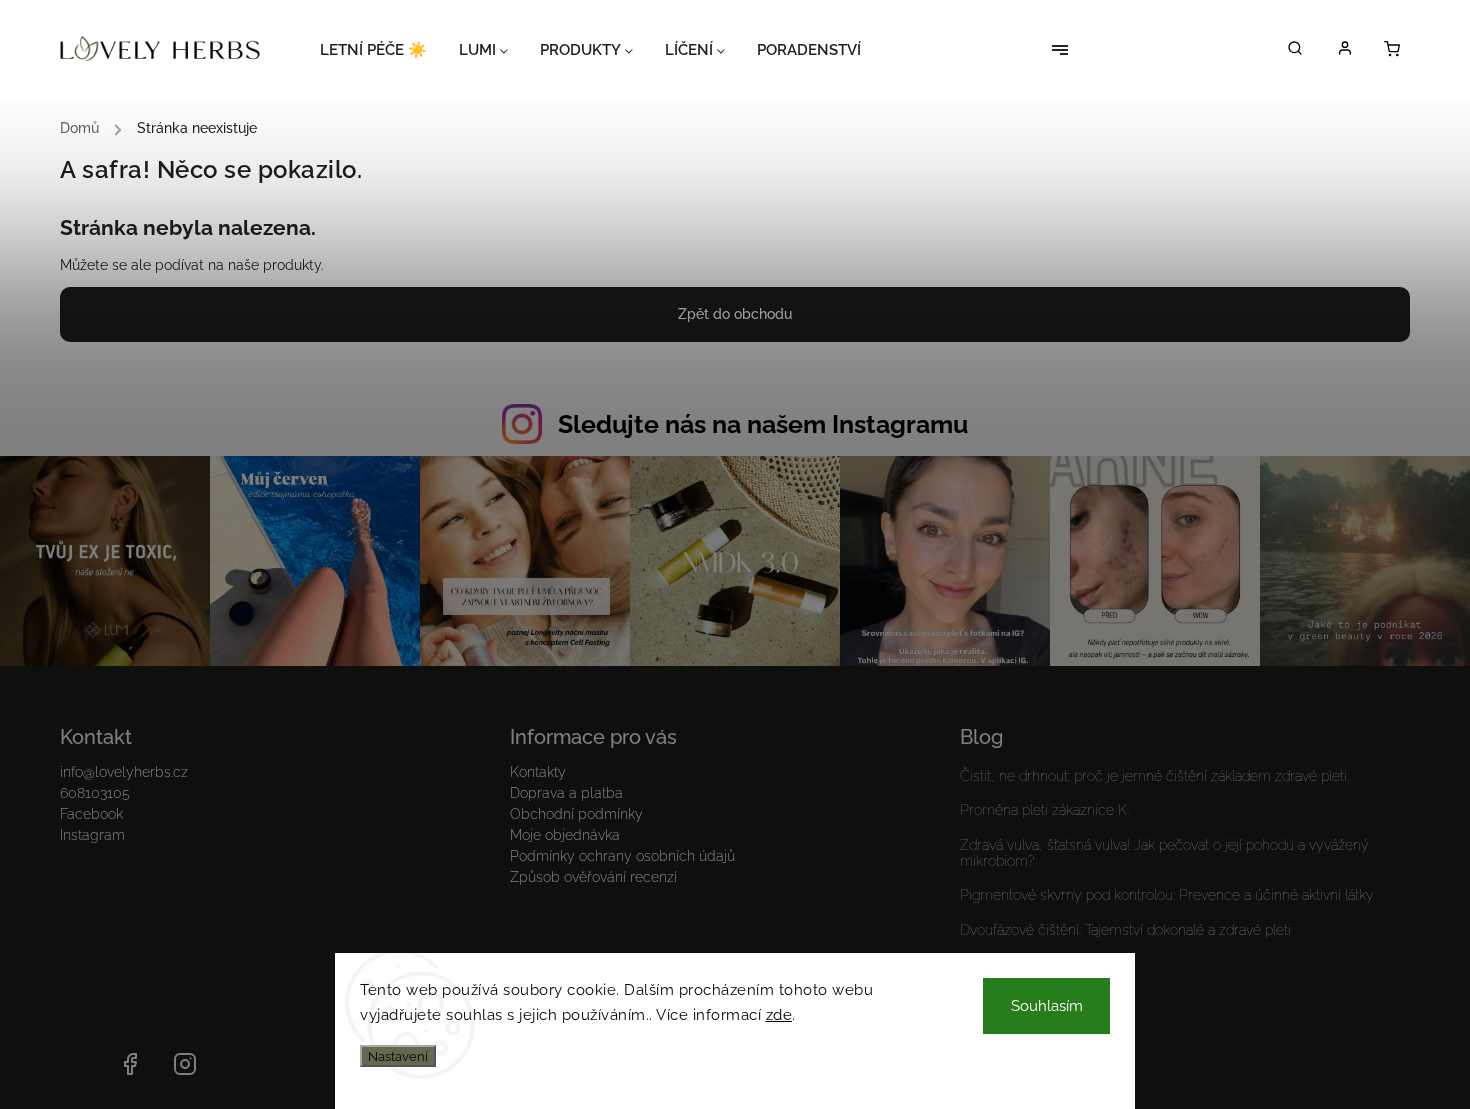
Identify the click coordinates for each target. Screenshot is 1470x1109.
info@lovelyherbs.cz (124, 772)
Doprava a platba (566, 793)
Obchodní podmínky (576, 814)
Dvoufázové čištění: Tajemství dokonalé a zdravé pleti (1125, 930)
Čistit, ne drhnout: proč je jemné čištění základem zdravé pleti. (1154, 776)
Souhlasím (1047, 1006)
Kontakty (538, 772)
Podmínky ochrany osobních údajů (622, 856)
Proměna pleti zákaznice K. (1044, 810)
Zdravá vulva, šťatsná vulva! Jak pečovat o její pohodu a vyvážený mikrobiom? (1164, 853)
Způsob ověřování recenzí (593, 877)
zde (779, 1015)
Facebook (91, 814)
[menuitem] (381, 50)
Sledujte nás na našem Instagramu (763, 424)
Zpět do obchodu (735, 314)
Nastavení (398, 1056)
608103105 (95, 793)
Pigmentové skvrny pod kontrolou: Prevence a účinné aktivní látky (1167, 895)
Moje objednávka (565, 835)
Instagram (92, 835)
